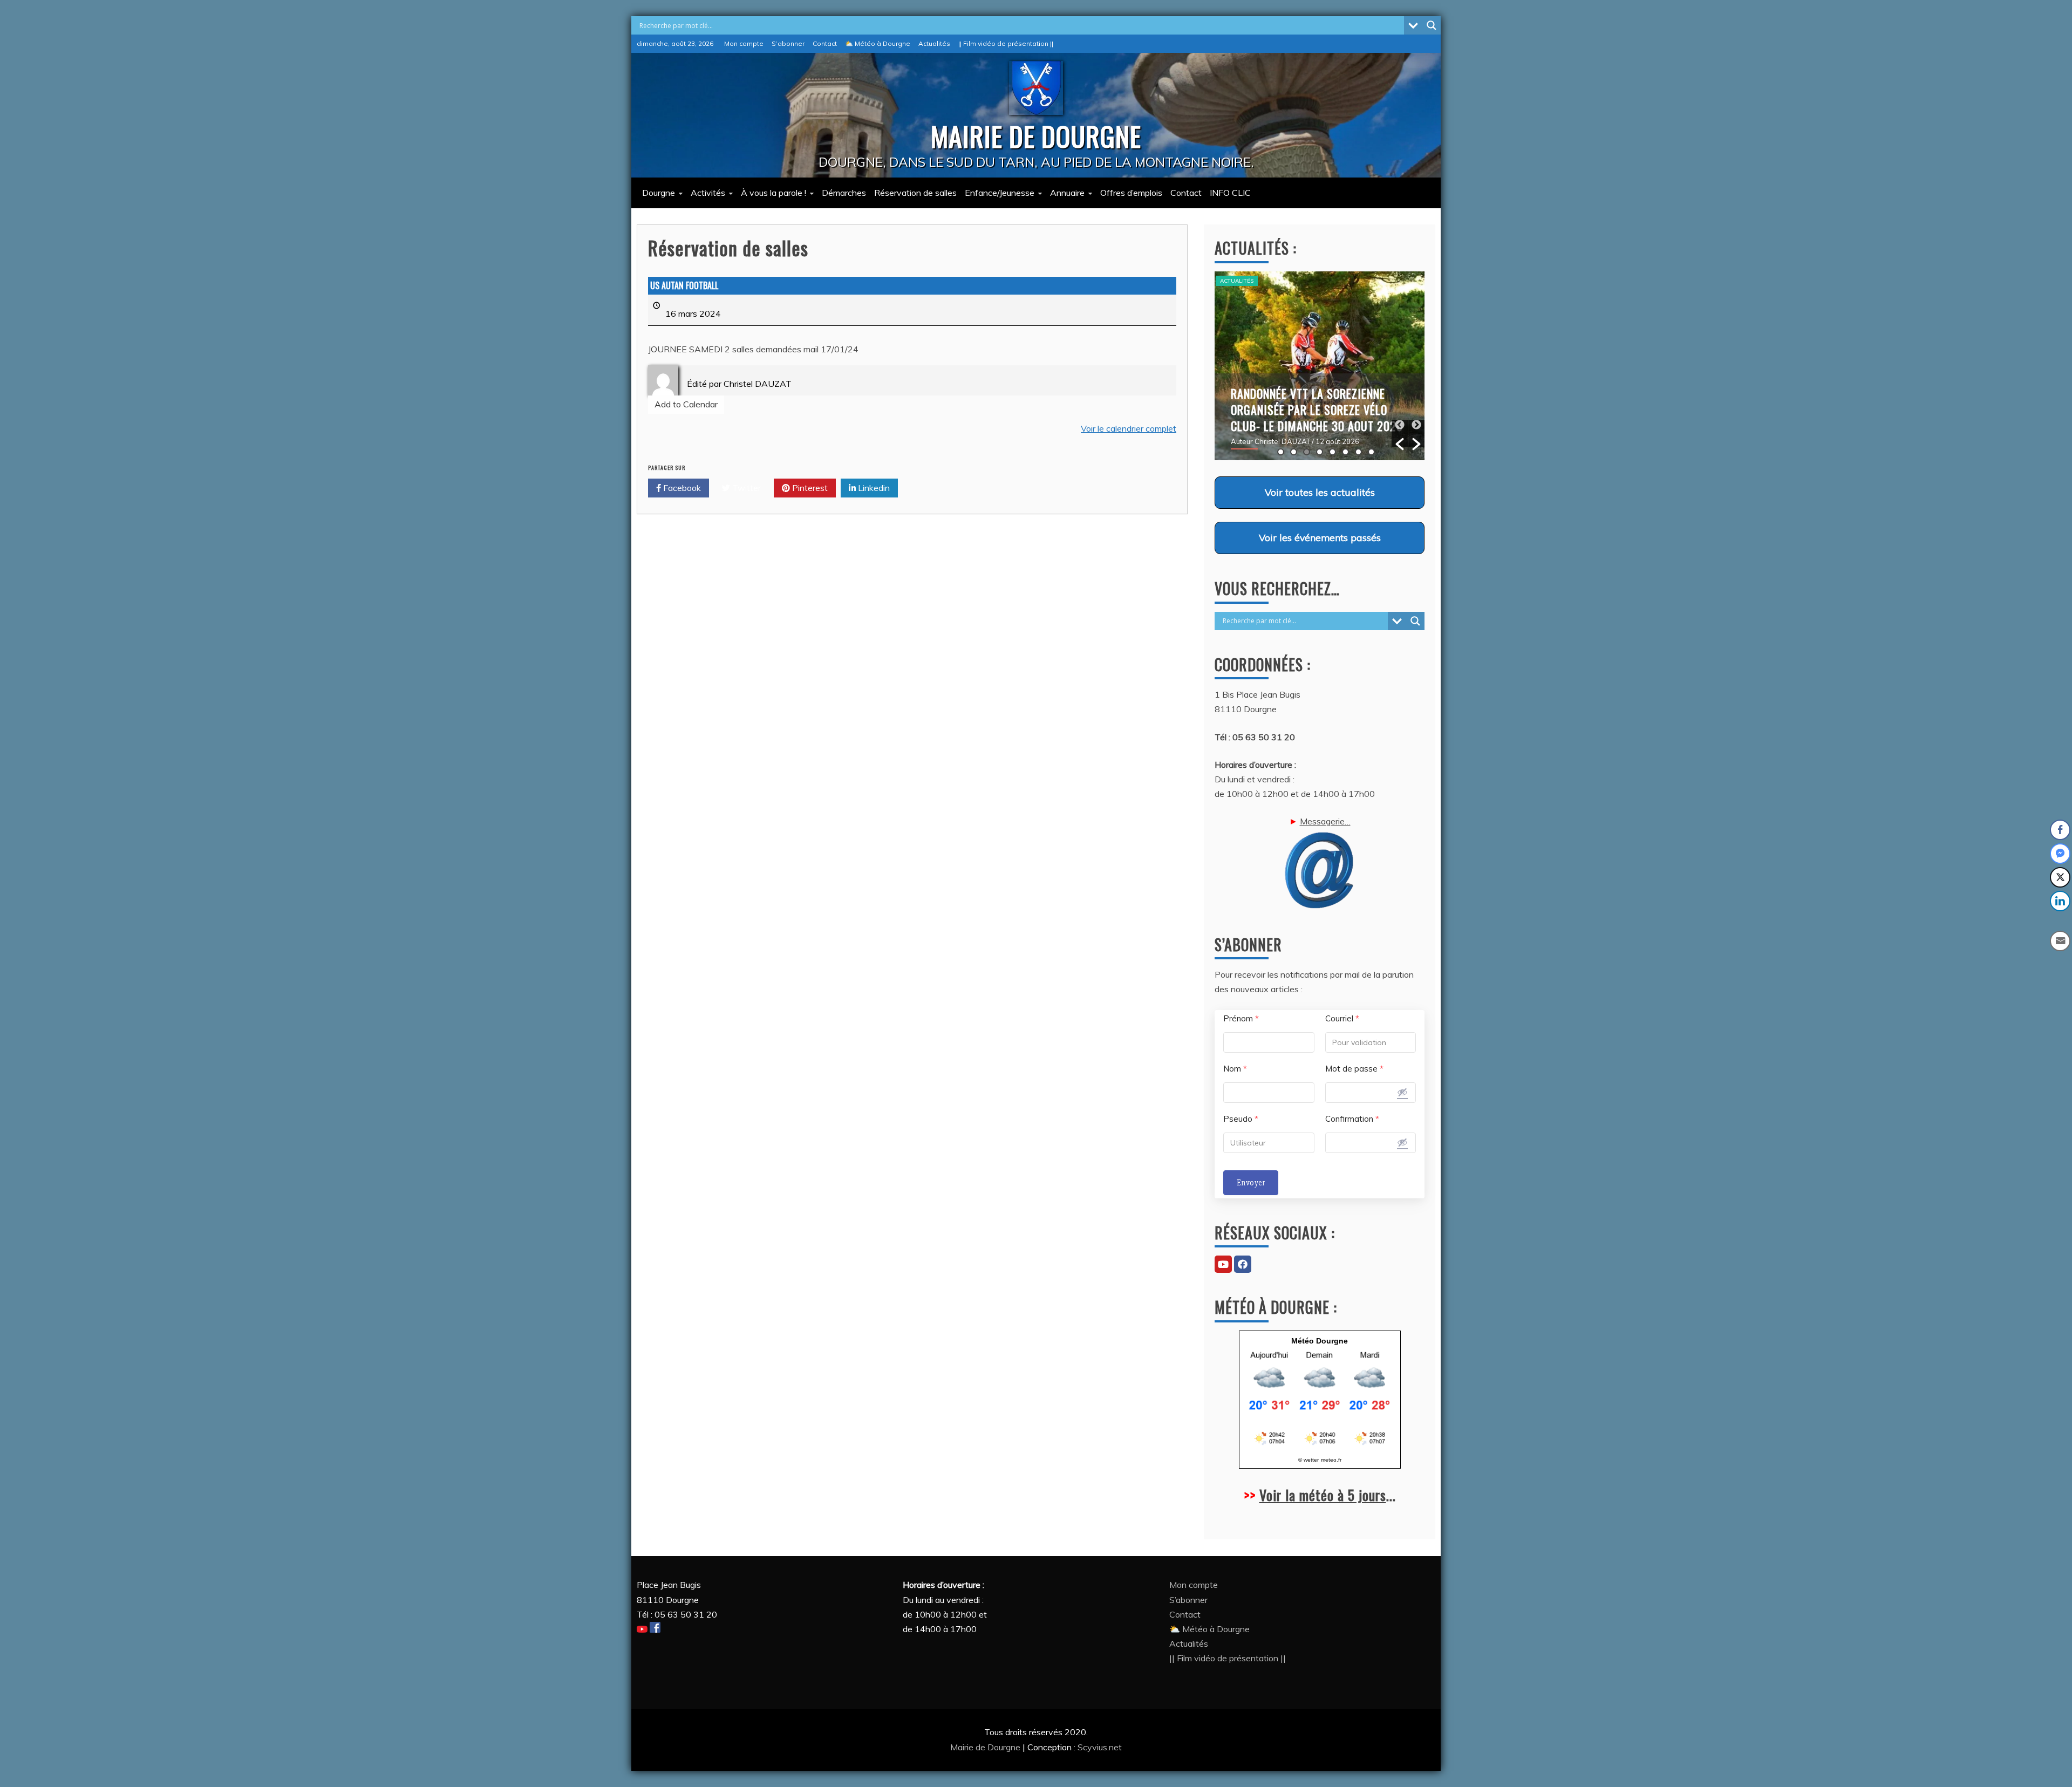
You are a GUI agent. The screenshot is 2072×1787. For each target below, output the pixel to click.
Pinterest (809, 488)
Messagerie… (1325, 821)
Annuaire (1067, 193)
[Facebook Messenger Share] (2060, 854)
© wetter (1308, 1460)
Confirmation (1352, 1119)
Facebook (681, 488)
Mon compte (744, 43)
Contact (825, 43)
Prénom (1241, 1018)
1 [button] (1281, 452)
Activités (708, 193)
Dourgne (659, 193)
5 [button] (1333, 452)
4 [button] (1320, 452)
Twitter (745, 488)
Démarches (844, 193)
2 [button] (1294, 452)
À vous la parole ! (773, 193)
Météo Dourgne (1320, 1341)
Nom (1235, 1069)
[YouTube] (1223, 1264)
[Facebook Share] (2060, 830)
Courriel (1342, 1018)
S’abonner (788, 43)
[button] (1400, 433)
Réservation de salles (915, 193)
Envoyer (1251, 1183)
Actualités (934, 43)
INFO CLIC (1230, 193)
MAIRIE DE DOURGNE (1036, 135)
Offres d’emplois (1131, 193)
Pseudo (1241, 1119)
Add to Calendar (686, 404)
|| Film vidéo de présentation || (1006, 43)
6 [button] (1345, 452)
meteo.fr (1331, 1460)
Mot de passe (1354, 1069)
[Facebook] (1243, 1264)
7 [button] (1358, 452)
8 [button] (1371, 452)
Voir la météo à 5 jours (1323, 1495)
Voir (1320, 492)
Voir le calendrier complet (1129, 428)
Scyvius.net (1100, 1747)
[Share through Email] (2060, 941)
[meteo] (1320, 1444)
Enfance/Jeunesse (1000, 193)
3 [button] (1307, 452)
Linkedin (873, 488)
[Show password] (1402, 1092)
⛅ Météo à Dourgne (878, 43)
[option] (1320, 366)
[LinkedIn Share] (2060, 901)
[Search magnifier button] (1432, 25)
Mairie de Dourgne (986, 1747)
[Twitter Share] (2060, 877)
